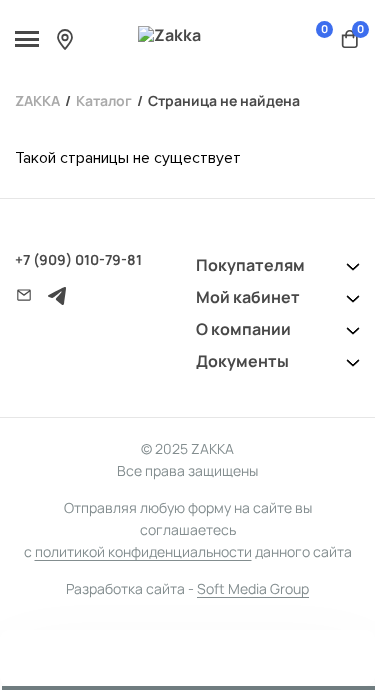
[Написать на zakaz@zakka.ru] (24, 295)
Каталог (104, 100)
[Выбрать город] (65, 39)
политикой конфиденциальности (143, 551)
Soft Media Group (253, 588)
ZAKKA (37, 100)
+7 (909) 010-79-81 (78, 259)
